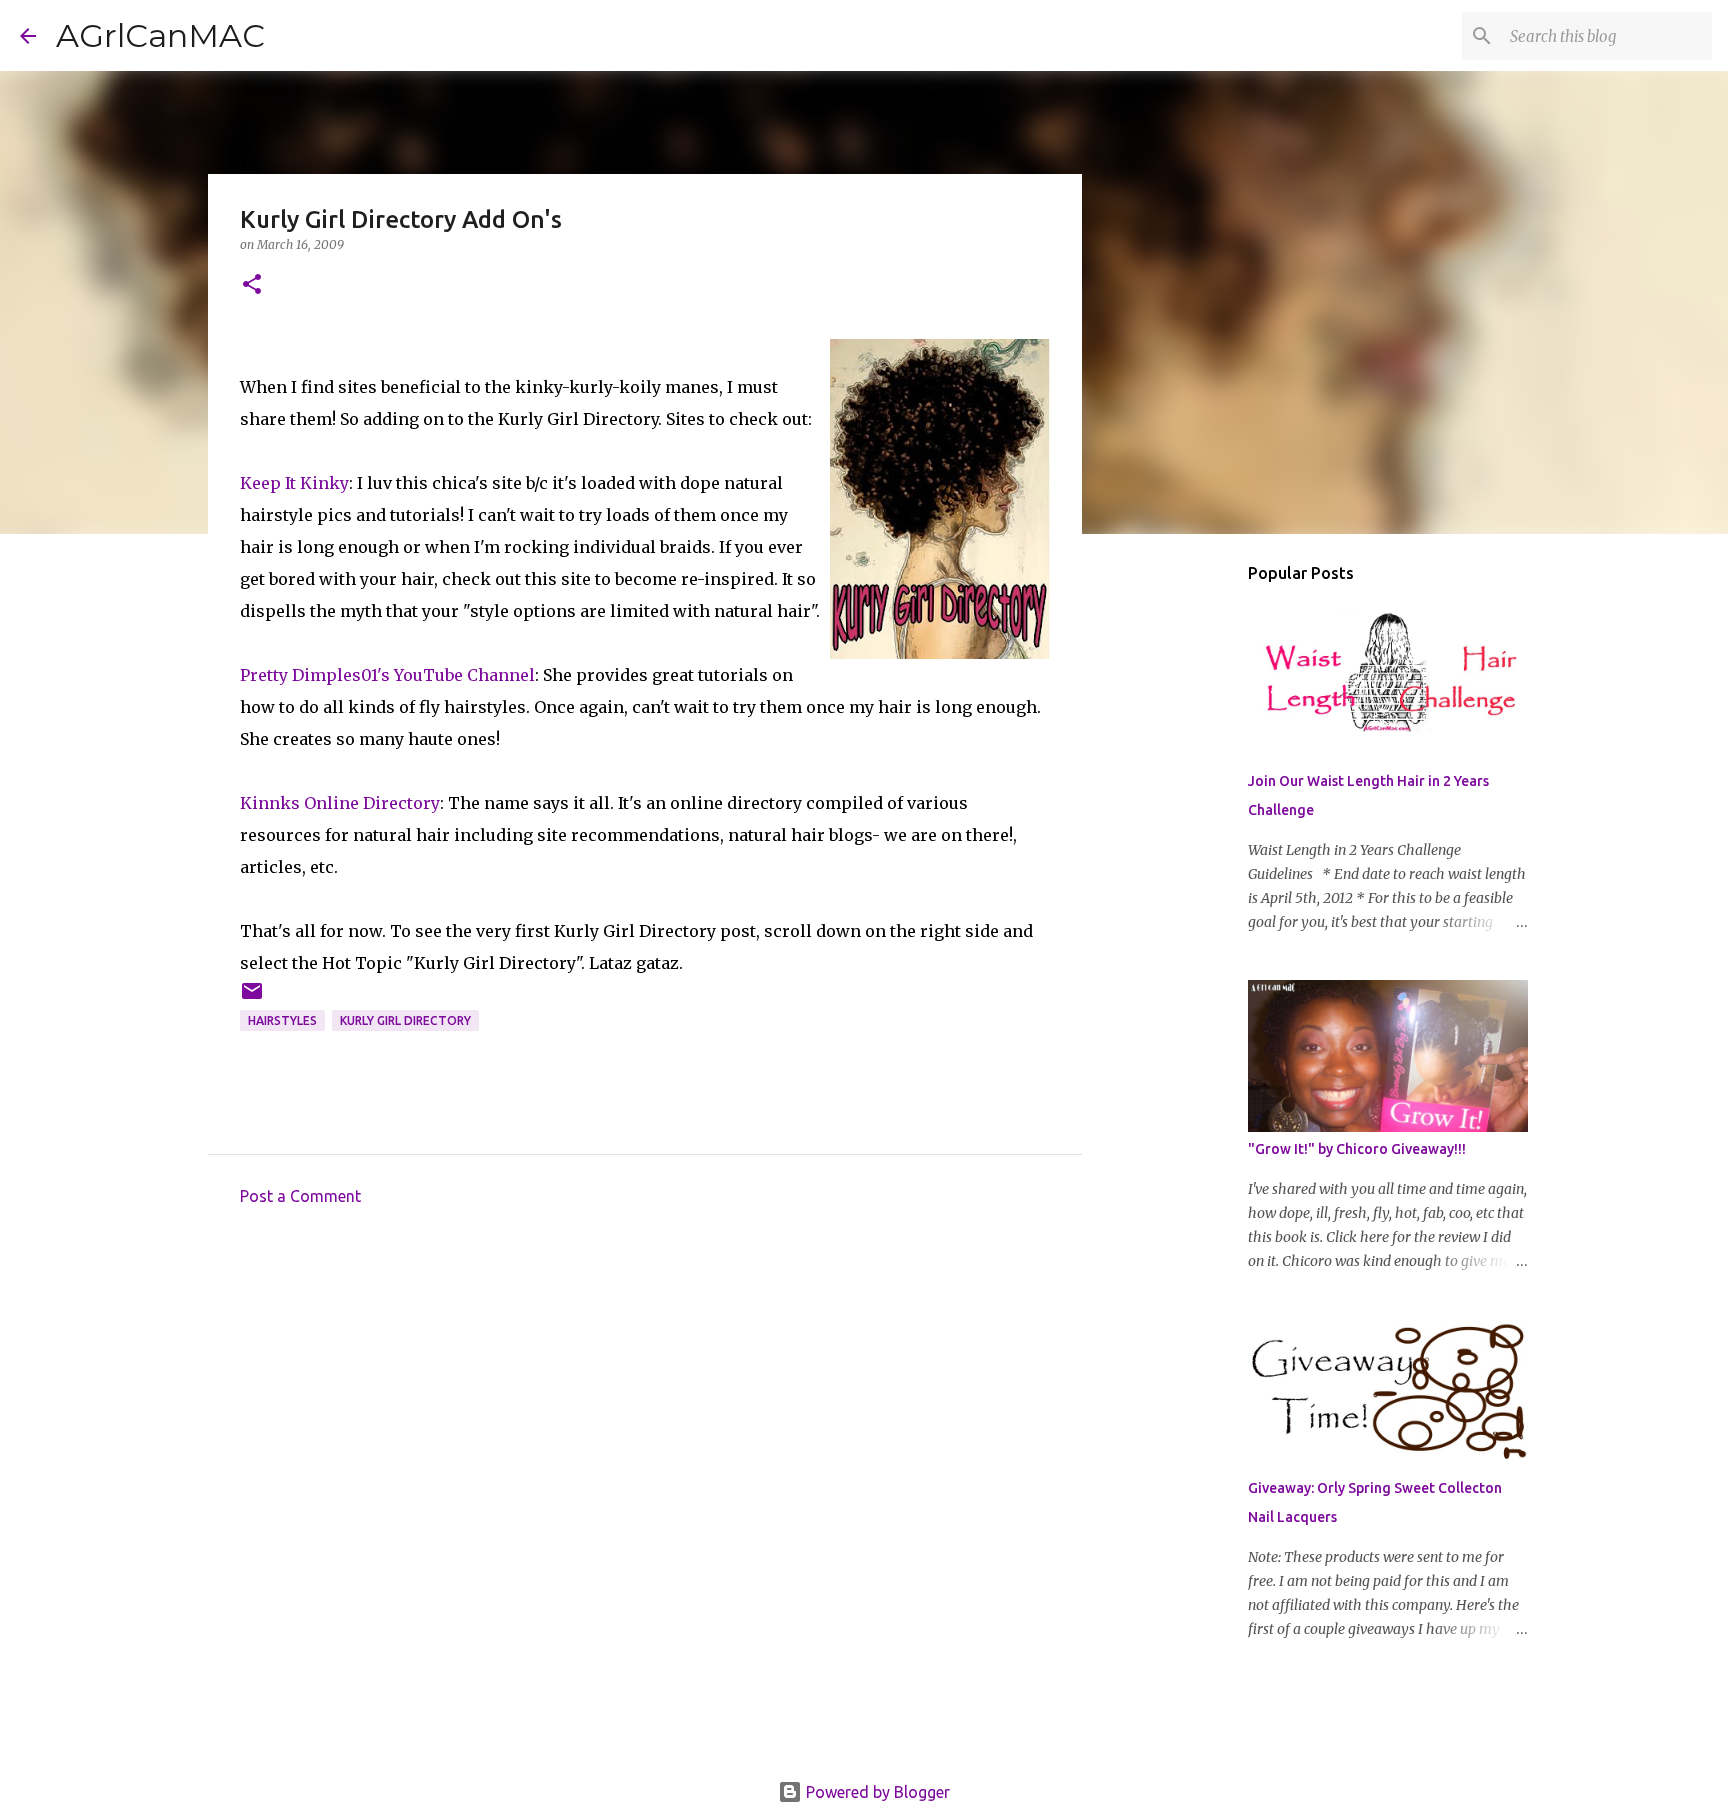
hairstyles (282, 1020)
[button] (252, 285)
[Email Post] (252, 998)
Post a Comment (300, 1196)
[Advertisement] (645, 1407)
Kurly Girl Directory (405, 1020)
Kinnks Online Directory (340, 803)
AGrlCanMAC (160, 35)
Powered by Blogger (876, 1792)
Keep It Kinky (294, 483)
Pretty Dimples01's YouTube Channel (387, 675)
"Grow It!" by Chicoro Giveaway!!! (1357, 1149)
